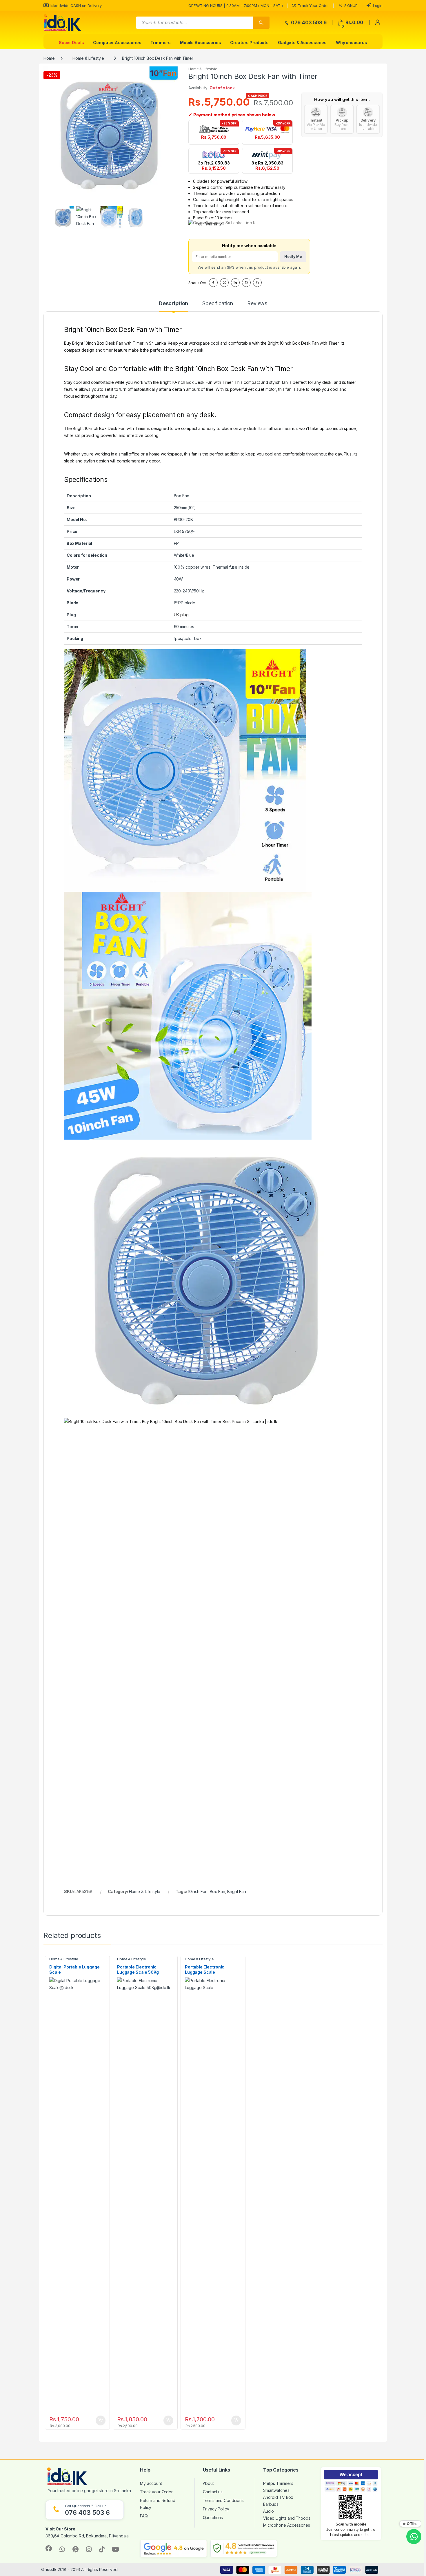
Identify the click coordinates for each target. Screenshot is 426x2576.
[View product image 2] (87, 217)
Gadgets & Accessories (302, 43)
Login (378, 6)
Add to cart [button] (101, 2420)
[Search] (261, 23)
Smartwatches (276, 2490)
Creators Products (249, 43)
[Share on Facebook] (213, 283)
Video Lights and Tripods (287, 2518)
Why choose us (352, 43)
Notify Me (293, 257)
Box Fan (217, 1891)
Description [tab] (173, 304)
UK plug (181, 615)
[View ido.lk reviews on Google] (174, 2548)
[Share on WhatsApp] (246, 283)
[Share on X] (224, 283)
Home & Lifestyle (88, 58)
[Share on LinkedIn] (235, 283)
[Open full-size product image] (112, 135)
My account (151, 2483)
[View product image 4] (136, 217)
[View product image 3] (111, 217)
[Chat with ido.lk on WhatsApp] (414, 2537)
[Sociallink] (49, 2548)
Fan (122, 428)
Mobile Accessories (200, 43)
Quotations (213, 2518)
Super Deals (71, 43)
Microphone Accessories (287, 2525)
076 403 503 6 (308, 23)
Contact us (213, 2492)
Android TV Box (278, 2497)
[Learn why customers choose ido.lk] (244, 2548)
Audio (268, 2511)
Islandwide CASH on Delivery (76, 6)
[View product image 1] (63, 217)
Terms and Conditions (223, 2500)
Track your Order (156, 2492)
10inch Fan (198, 1891)
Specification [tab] (218, 304)
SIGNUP (351, 6)
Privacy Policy (216, 2509)
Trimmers (161, 43)
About (208, 2483)
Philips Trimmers (278, 2483)
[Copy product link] (257, 283)
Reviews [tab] (257, 304)
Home (49, 58)
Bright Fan (237, 1891)
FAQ (144, 2516)
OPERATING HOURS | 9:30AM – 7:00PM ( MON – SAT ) (235, 6)
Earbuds (271, 2504)
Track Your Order (313, 6)
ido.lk (51, 2569)
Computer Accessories (117, 43)
